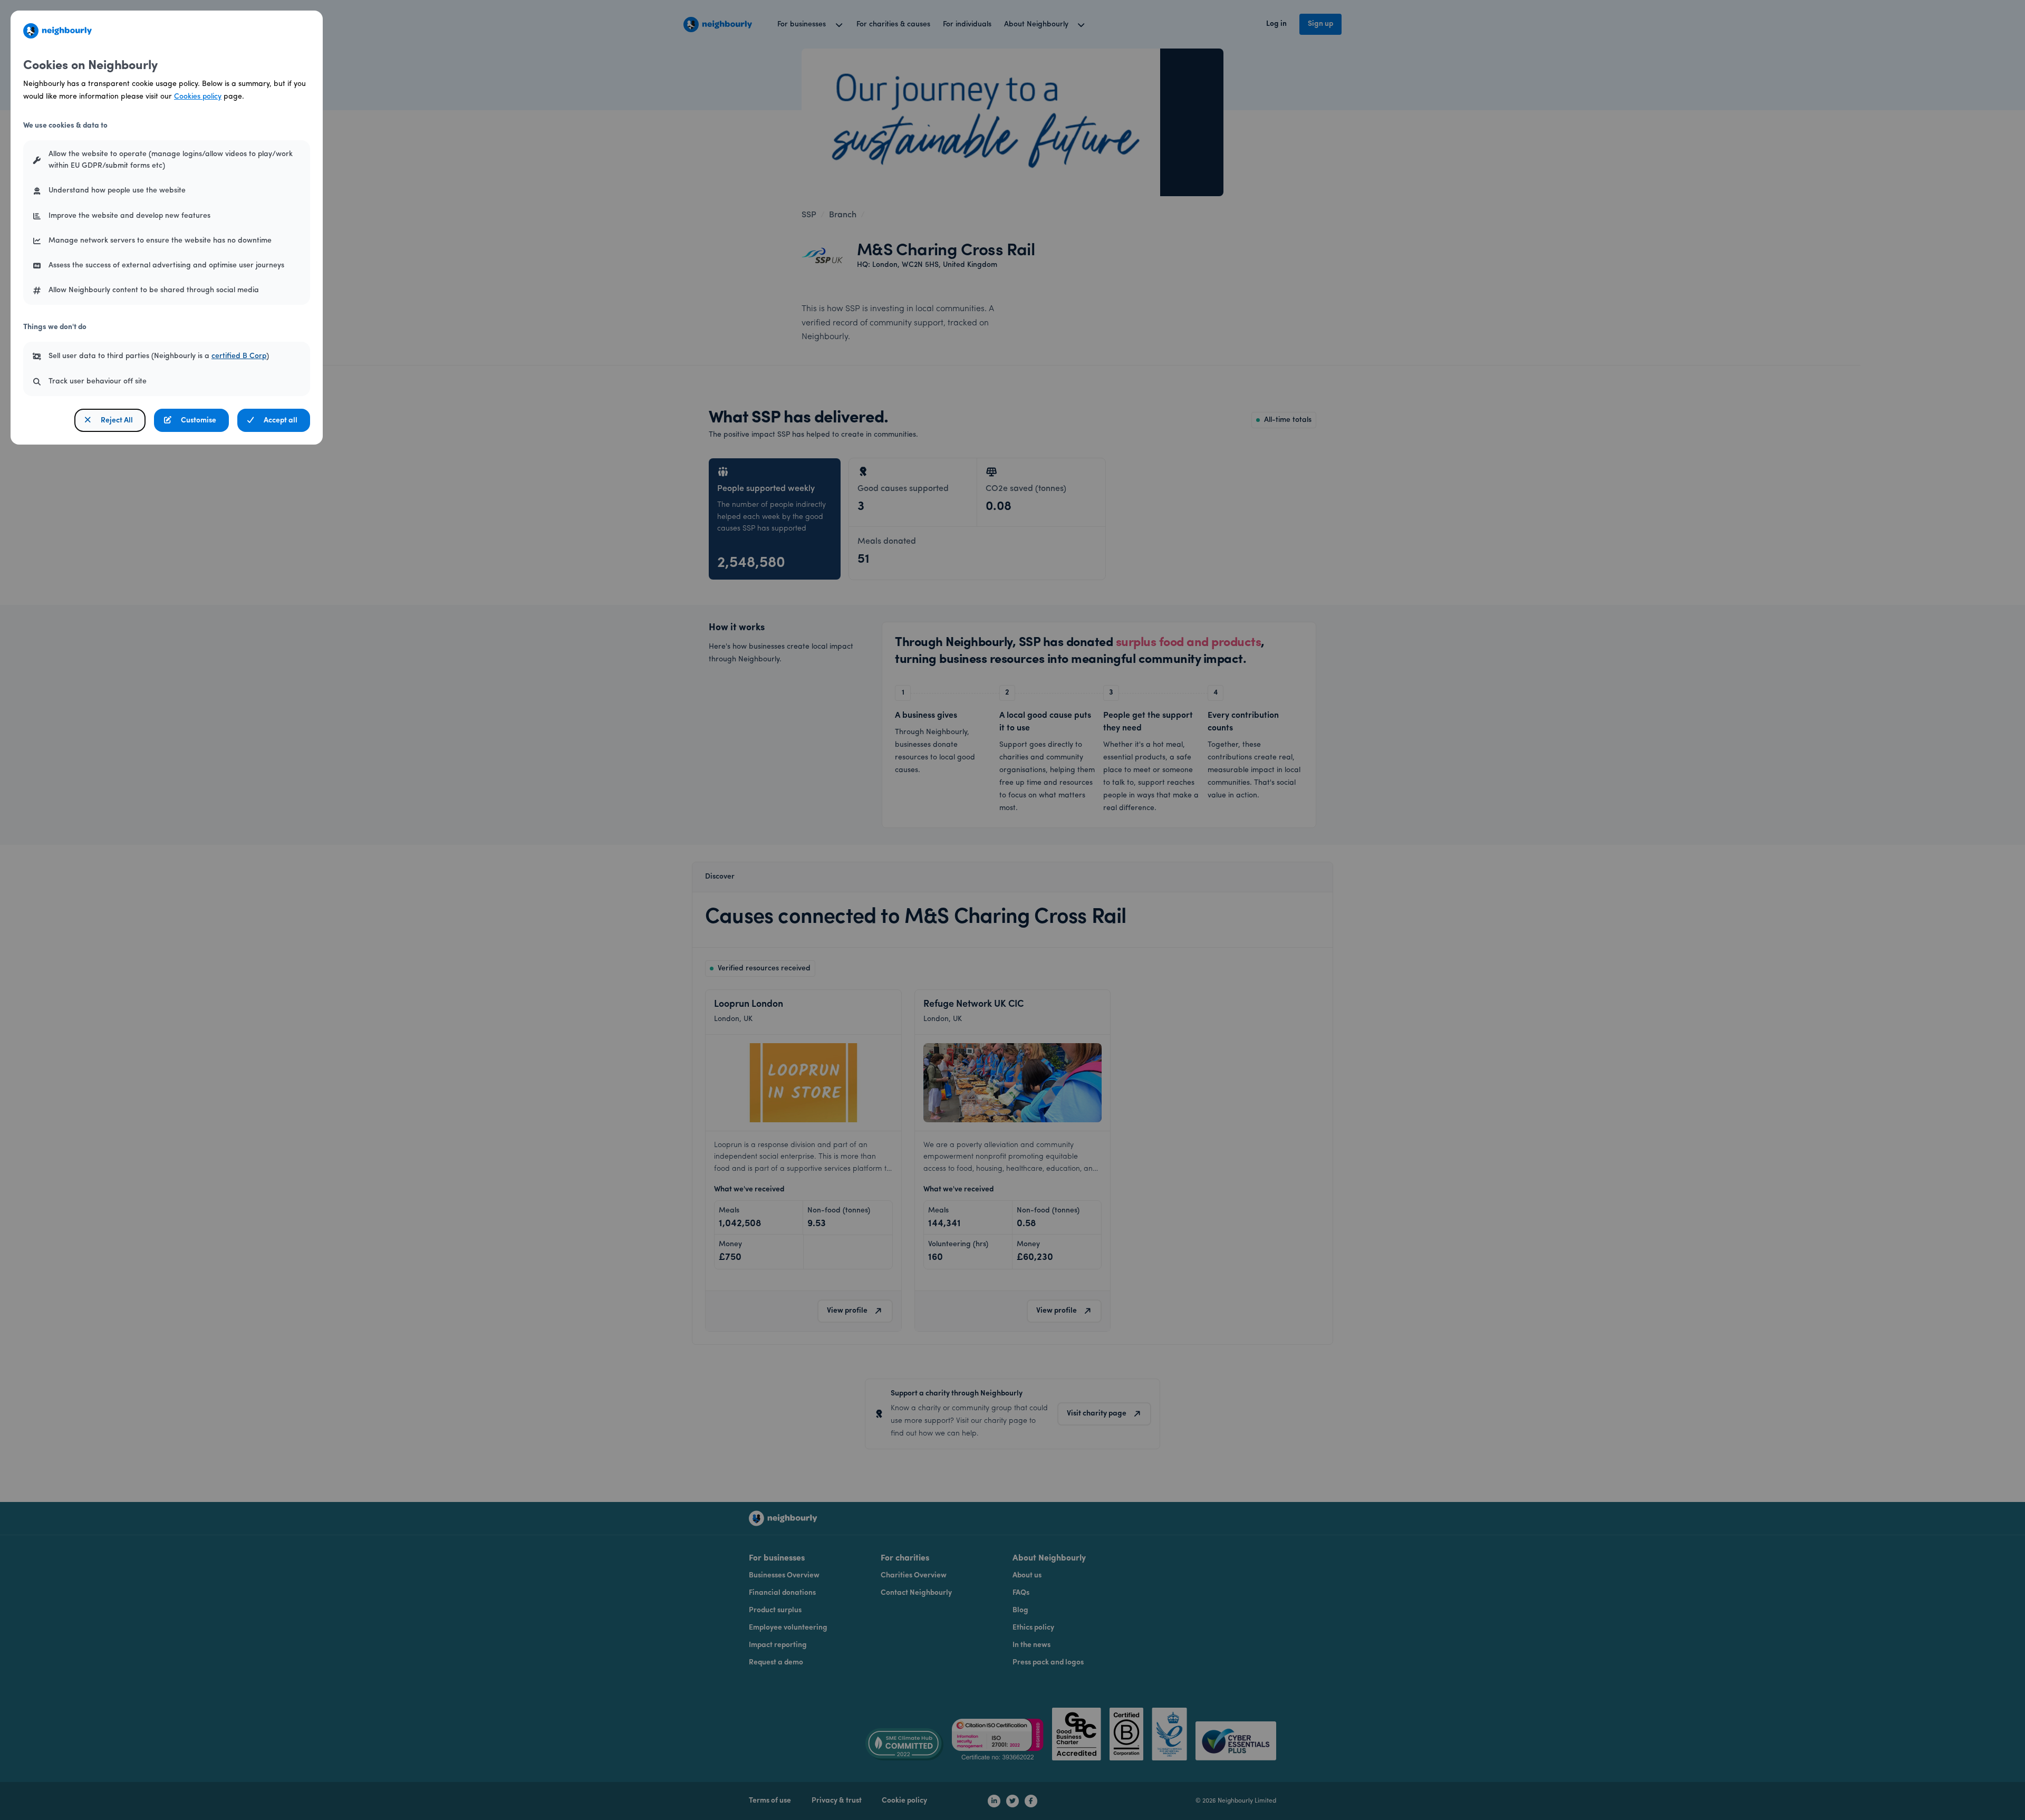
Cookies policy (198, 97)
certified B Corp (239, 356)
